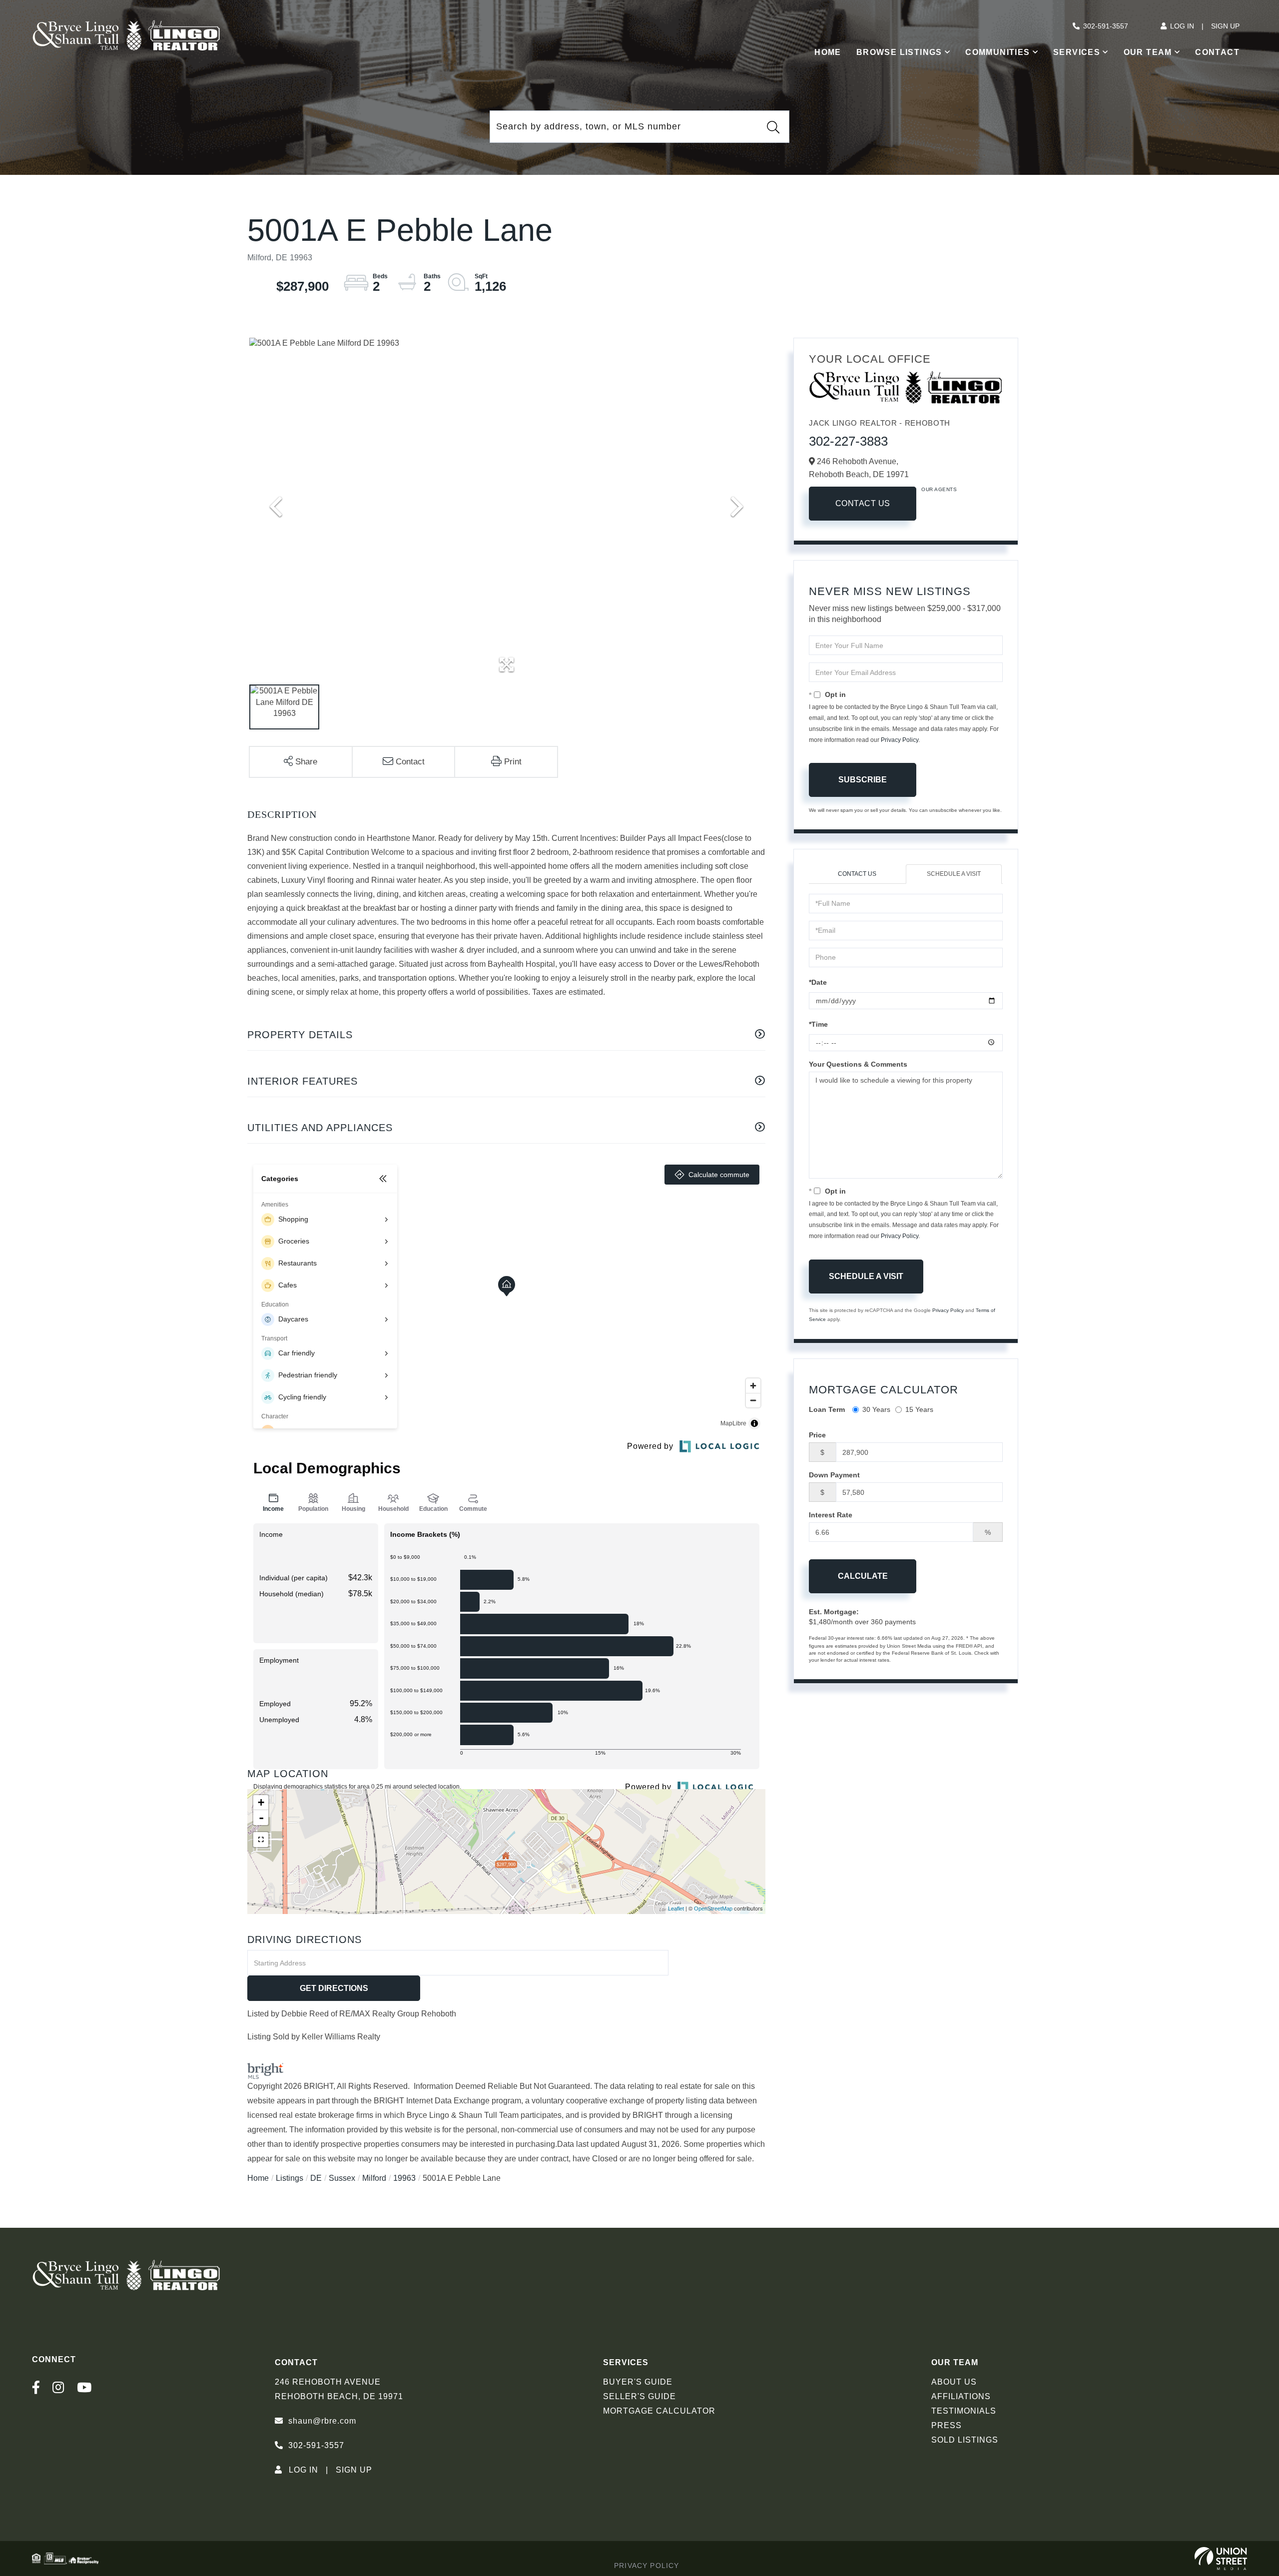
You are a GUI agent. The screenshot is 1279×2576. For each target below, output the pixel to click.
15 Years (919, 1409)
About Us (954, 2382)
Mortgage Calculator (659, 2411)
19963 (404, 2178)
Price (817, 1435)
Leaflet (676, 1909)
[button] (773, 127)
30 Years (876, 1409)
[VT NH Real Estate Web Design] (1221, 2559)
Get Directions (334, 1988)
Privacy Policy (900, 740)
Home (258, 2178)
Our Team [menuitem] (1148, 52)
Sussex (342, 2178)
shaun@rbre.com (322, 2421)
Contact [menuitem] (1217, 52)
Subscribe (863, 780)
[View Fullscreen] (261, 1840)
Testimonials (964, 2411)
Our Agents (939, 489)
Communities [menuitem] (997, 52)
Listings (290, 2178)
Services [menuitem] (1077, 52)
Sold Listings (965, 2440)
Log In (1182, 26)
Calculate (863, 1576)
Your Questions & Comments (858, 1064)
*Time (818, 1024)
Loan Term (827, 1409)
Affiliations (961, 2396)
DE (316, 2178)
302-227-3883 (848, 441)
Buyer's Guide (638, 2382)
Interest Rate (831, 1515)
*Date (818, 982)
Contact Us (863, 503)
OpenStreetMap (713, 1909)
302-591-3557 (1106, 26)
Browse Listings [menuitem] (899, 52)
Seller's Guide (639, 2396)
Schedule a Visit (954, 874)
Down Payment (834, 1475)
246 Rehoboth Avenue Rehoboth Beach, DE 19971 (339, 2389)
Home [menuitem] (828, 52)
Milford (374, 2178)
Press (947, 2425)
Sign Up (1225, 26)
